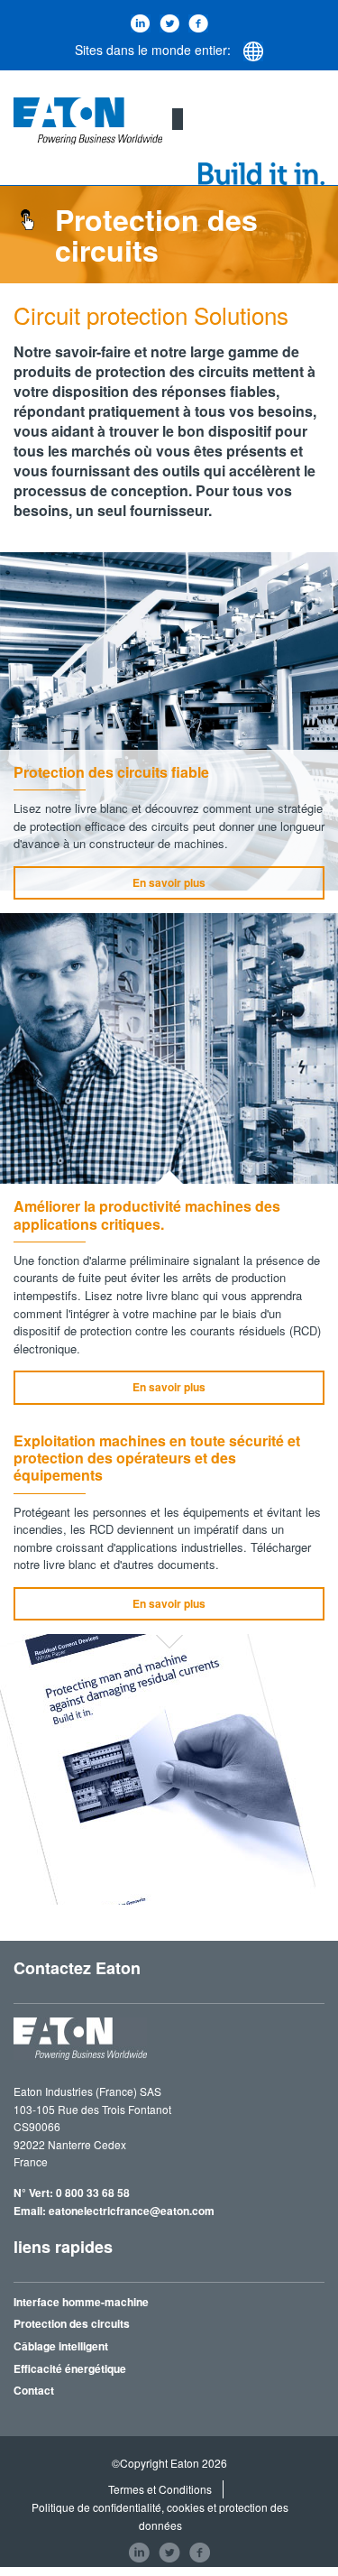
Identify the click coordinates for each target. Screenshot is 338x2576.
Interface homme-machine (81, 2302)
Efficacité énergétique (70, 2368)
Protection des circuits (72, 2323)
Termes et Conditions (160, 2489)
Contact (34, 2390)
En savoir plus (169, 882)
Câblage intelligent (61, 2346)
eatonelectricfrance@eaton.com (132, 2211)
